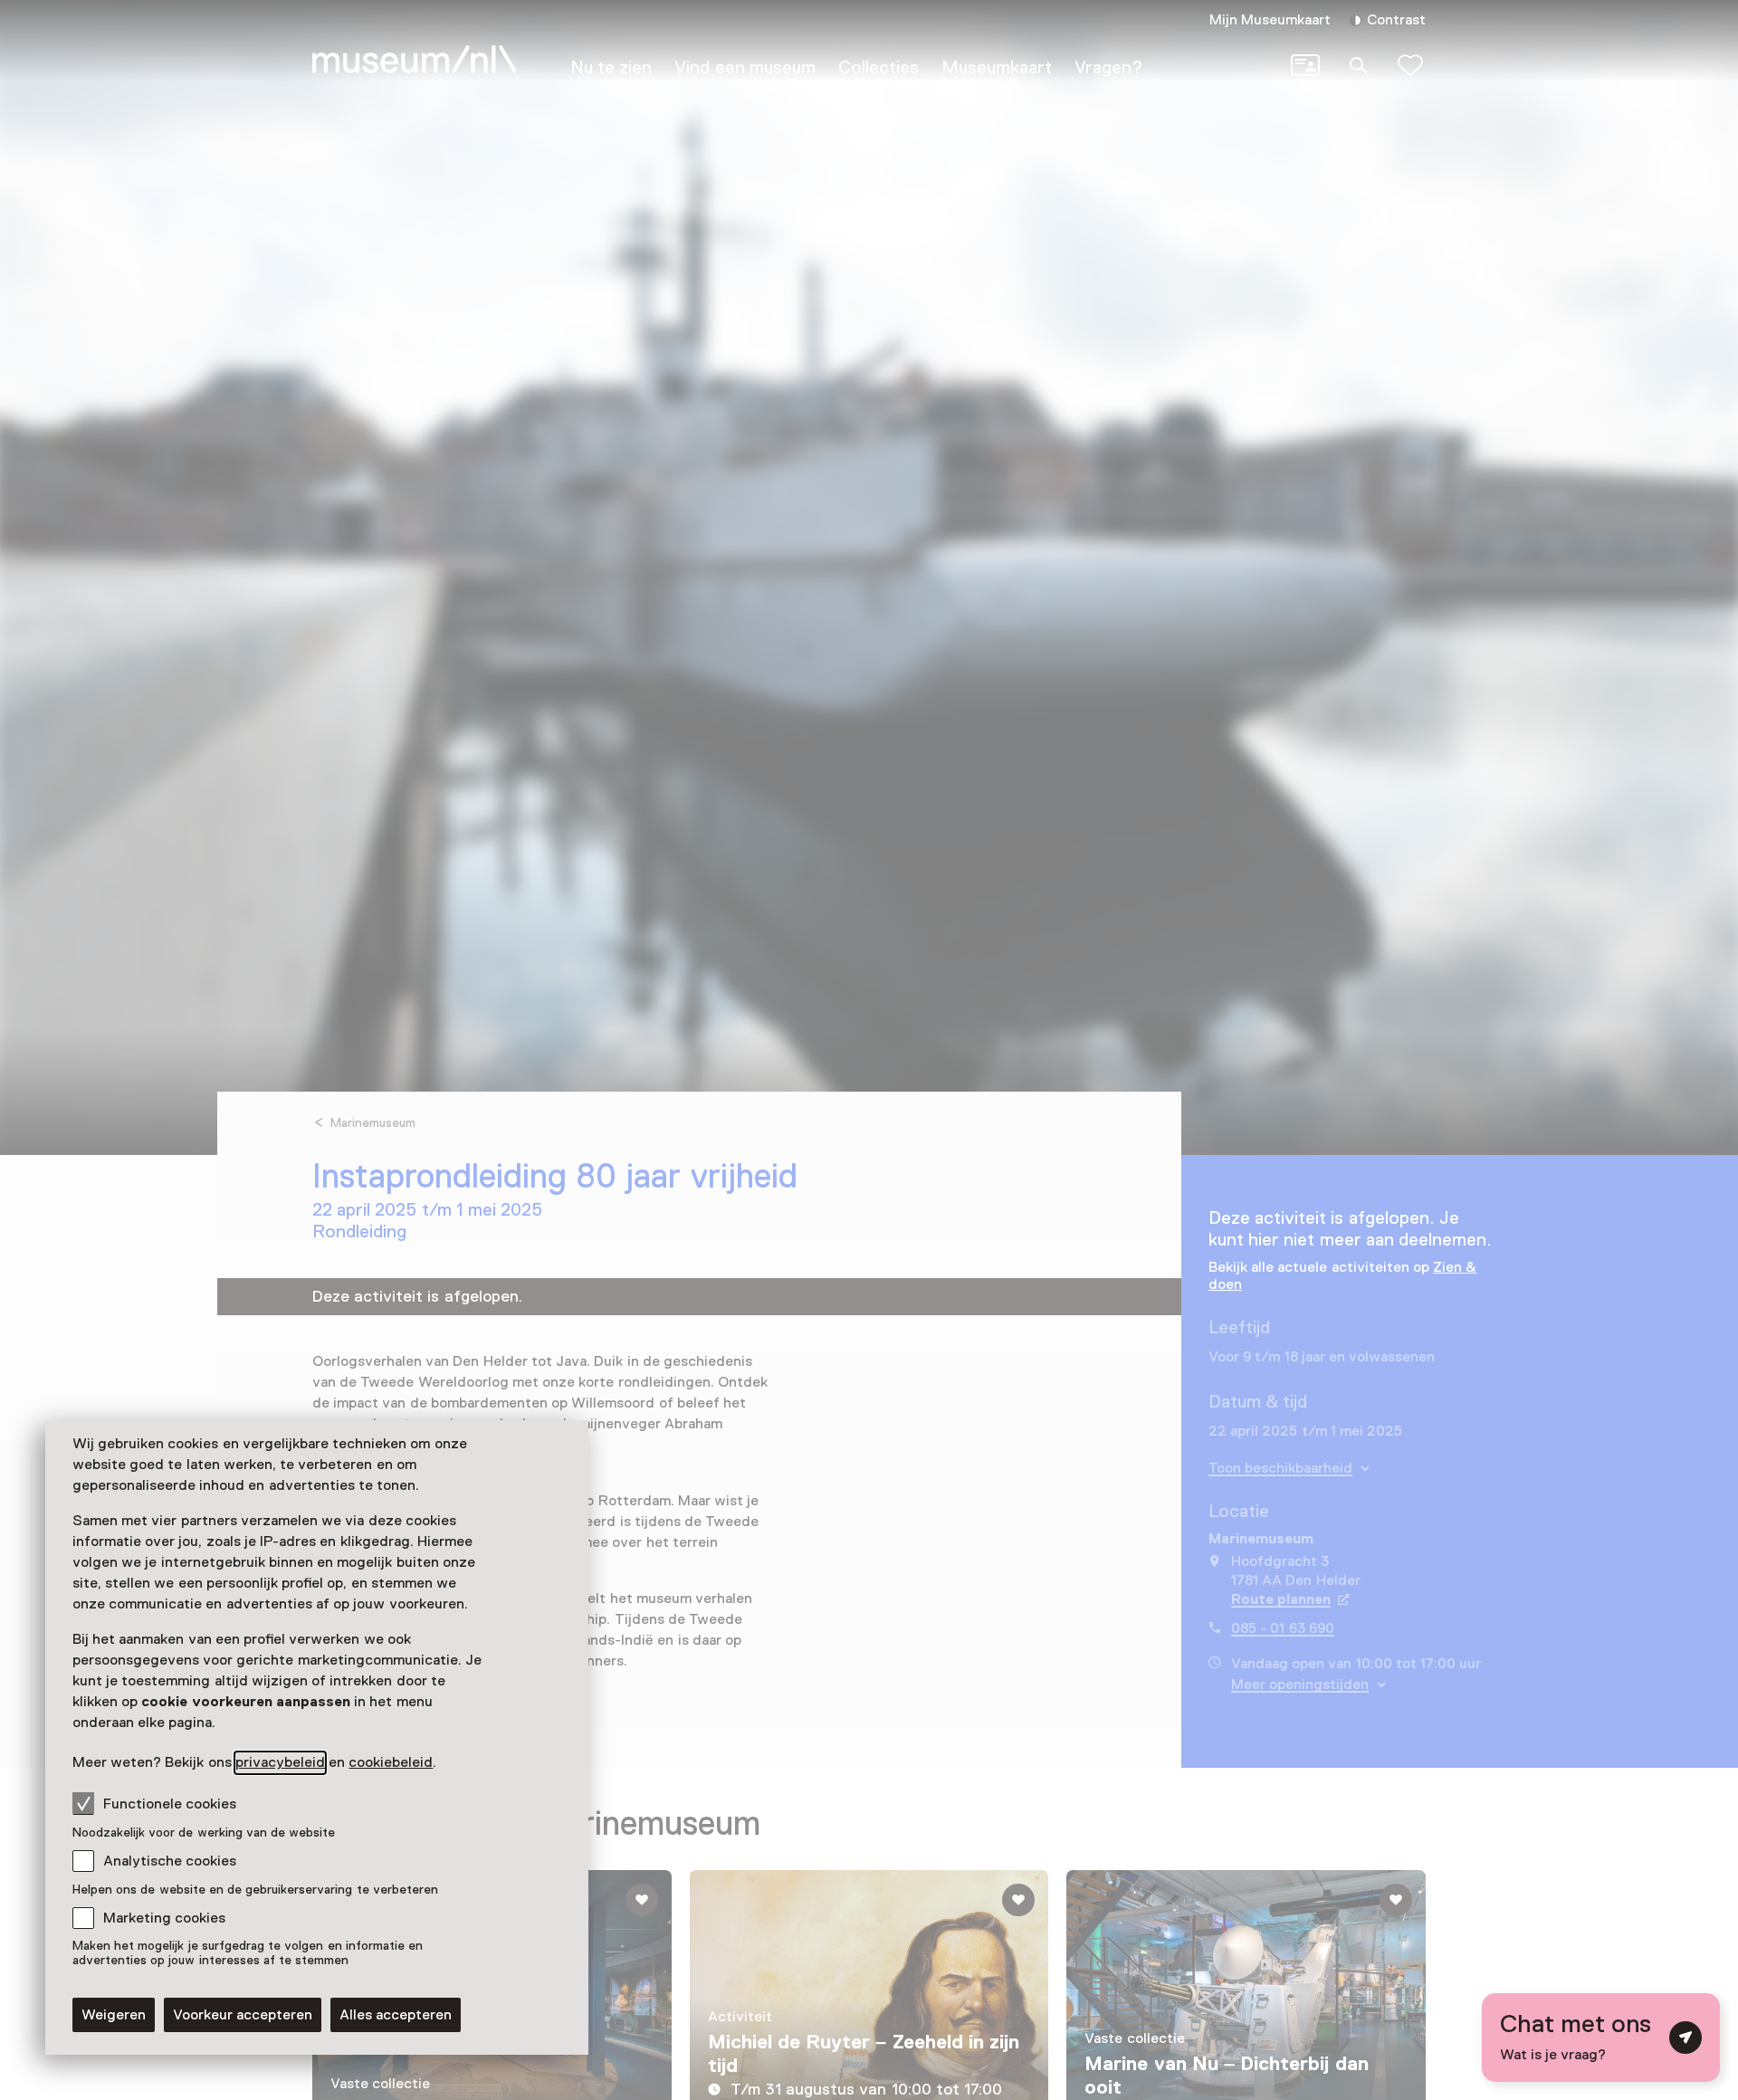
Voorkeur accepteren (243, 2015)
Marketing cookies (164, 1918)
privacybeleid (280, 1762)
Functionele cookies (170, 1804)
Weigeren (114, 2015)
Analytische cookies (170, 1861)
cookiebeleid (391, 1762)
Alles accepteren (396, 2015)
